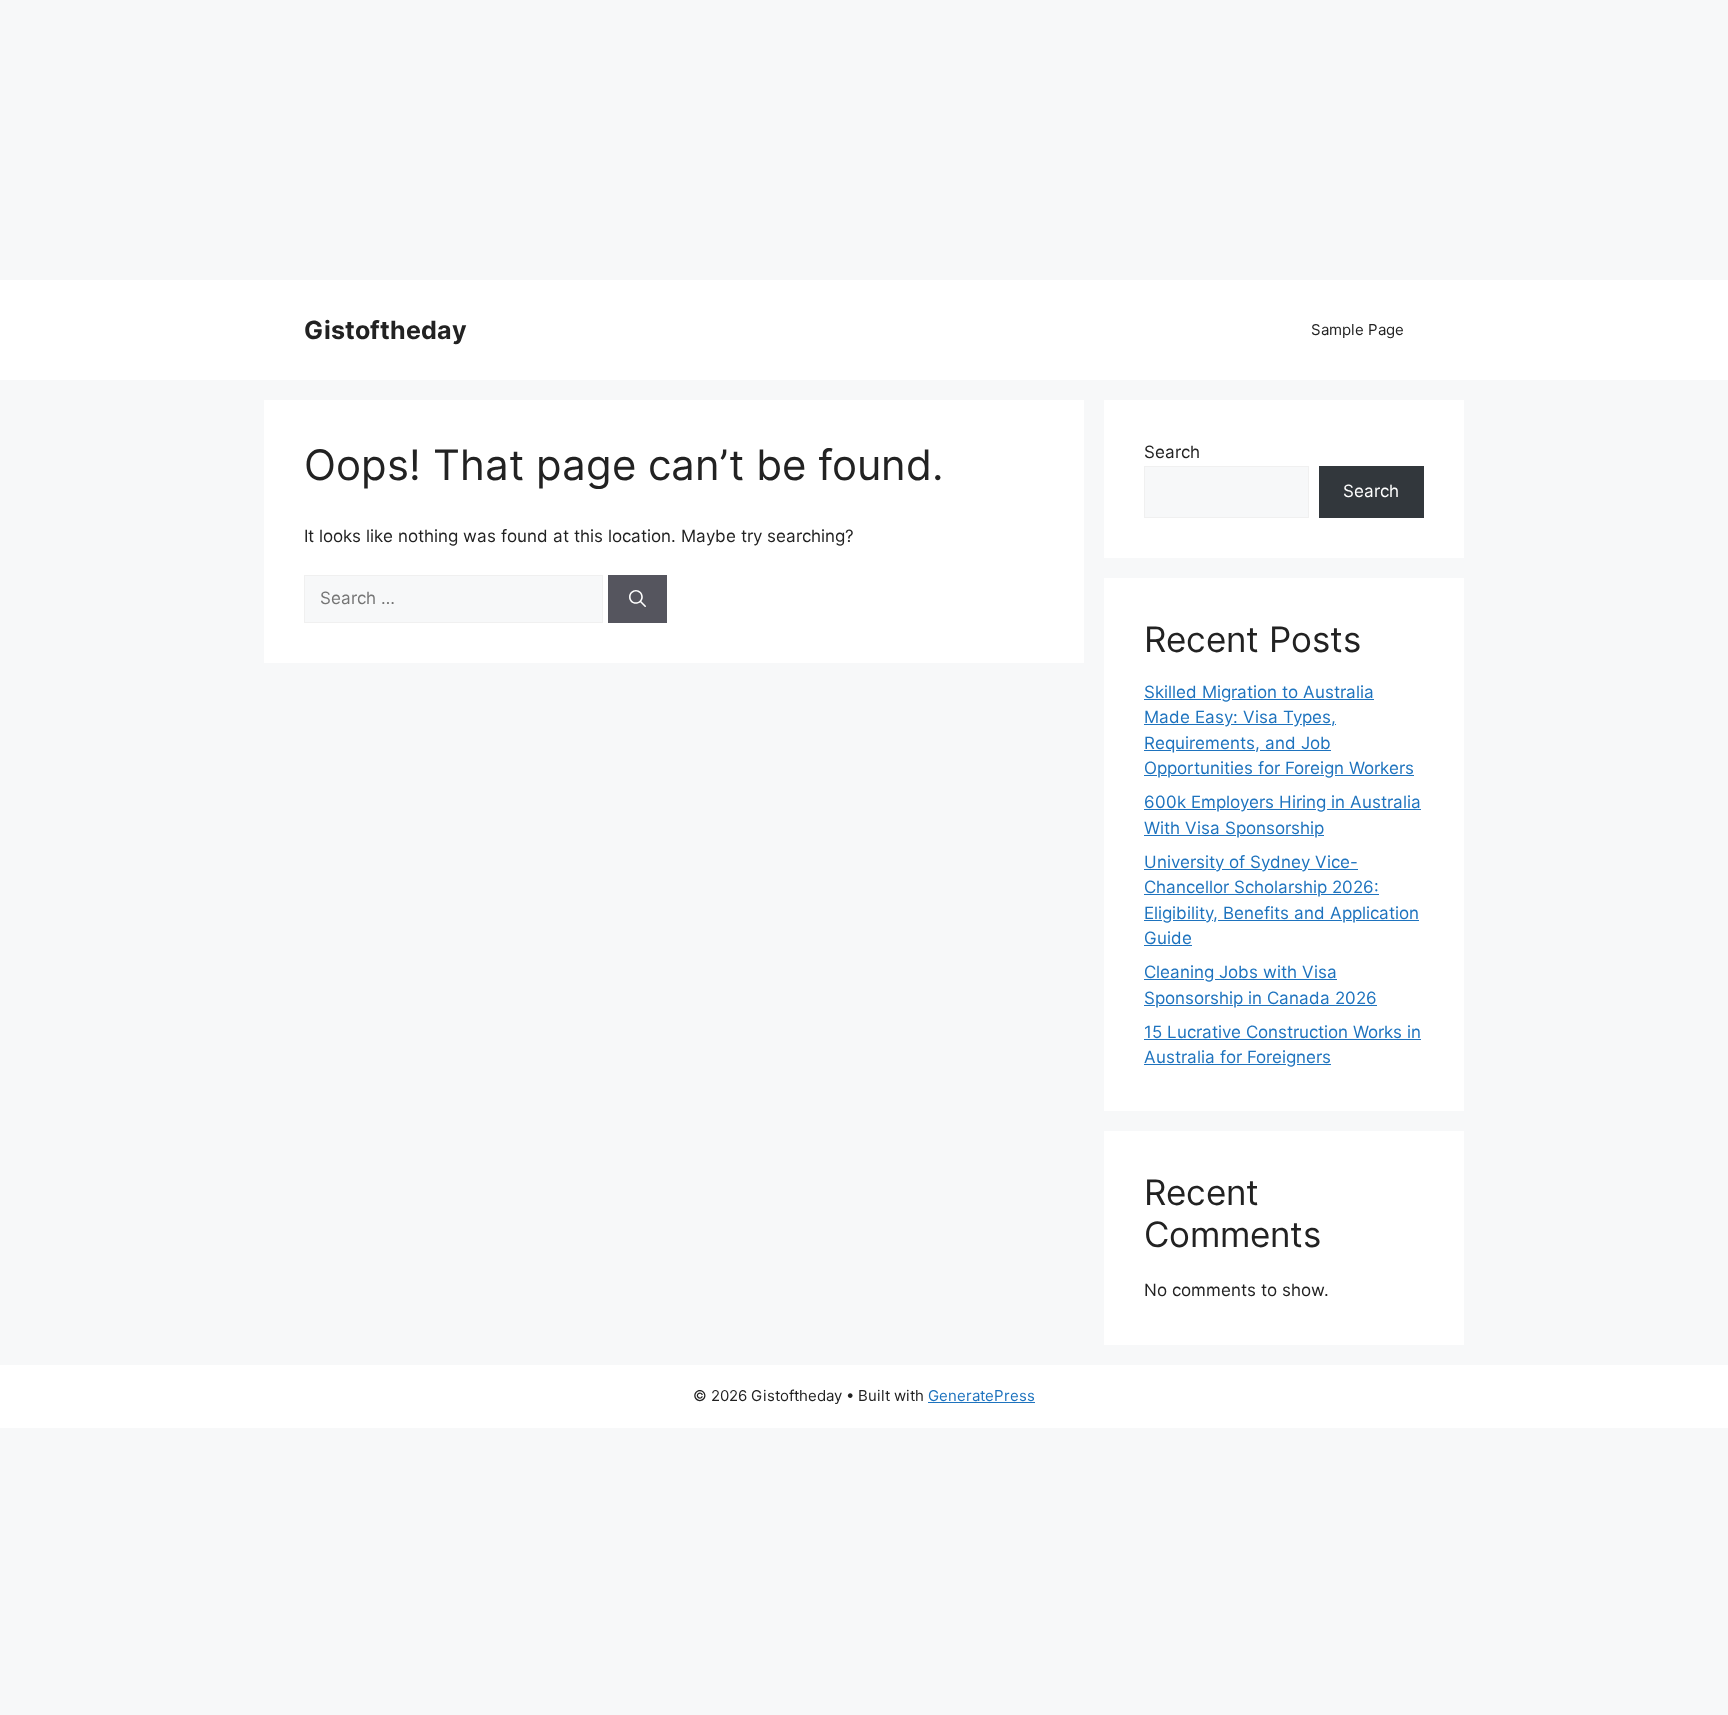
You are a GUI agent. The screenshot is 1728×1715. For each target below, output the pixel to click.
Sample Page (1357, 329)
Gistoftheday (385, 330)
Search (1172, 452)
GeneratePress (981, 1395)
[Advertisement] (600, 140)
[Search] (637, 599)
